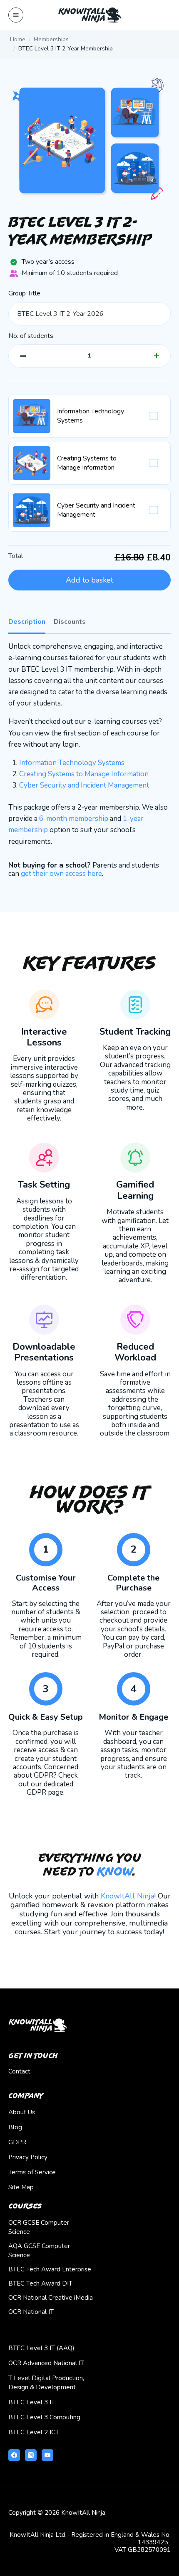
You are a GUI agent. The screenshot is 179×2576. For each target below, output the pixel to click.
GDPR (17, 2142)
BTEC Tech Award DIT (40, 2283)
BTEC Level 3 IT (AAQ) (41, 2348)
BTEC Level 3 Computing (44, 2417)
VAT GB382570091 (143, 2550)
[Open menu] (16, 15)
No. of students (31, 336)
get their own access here (61, 874)
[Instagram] (31, 2455)
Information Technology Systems (72, 763)
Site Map (21, 2187)
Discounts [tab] (70, 622)
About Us (22, 2112)
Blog (15, 2127)
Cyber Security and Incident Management (84, 785)
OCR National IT (31, 2312)
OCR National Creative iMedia (51, 2298)
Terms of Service (32, 2172)
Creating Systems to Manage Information (84, 774)
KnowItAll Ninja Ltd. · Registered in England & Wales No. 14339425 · (90, 2538)
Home (18, 39)
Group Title (24, 294)
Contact (19, 2071)
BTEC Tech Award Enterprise (50, 2269)
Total (16, 556)
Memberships (51, 39)
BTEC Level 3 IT (32, 2402)
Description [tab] (27, 622)
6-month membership (74, 819)
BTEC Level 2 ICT (34, 2432)
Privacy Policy (28, 2157)
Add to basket (89, 580)
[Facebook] (14, 2455)
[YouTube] (47, 2455)
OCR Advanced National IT (46, 2363)
